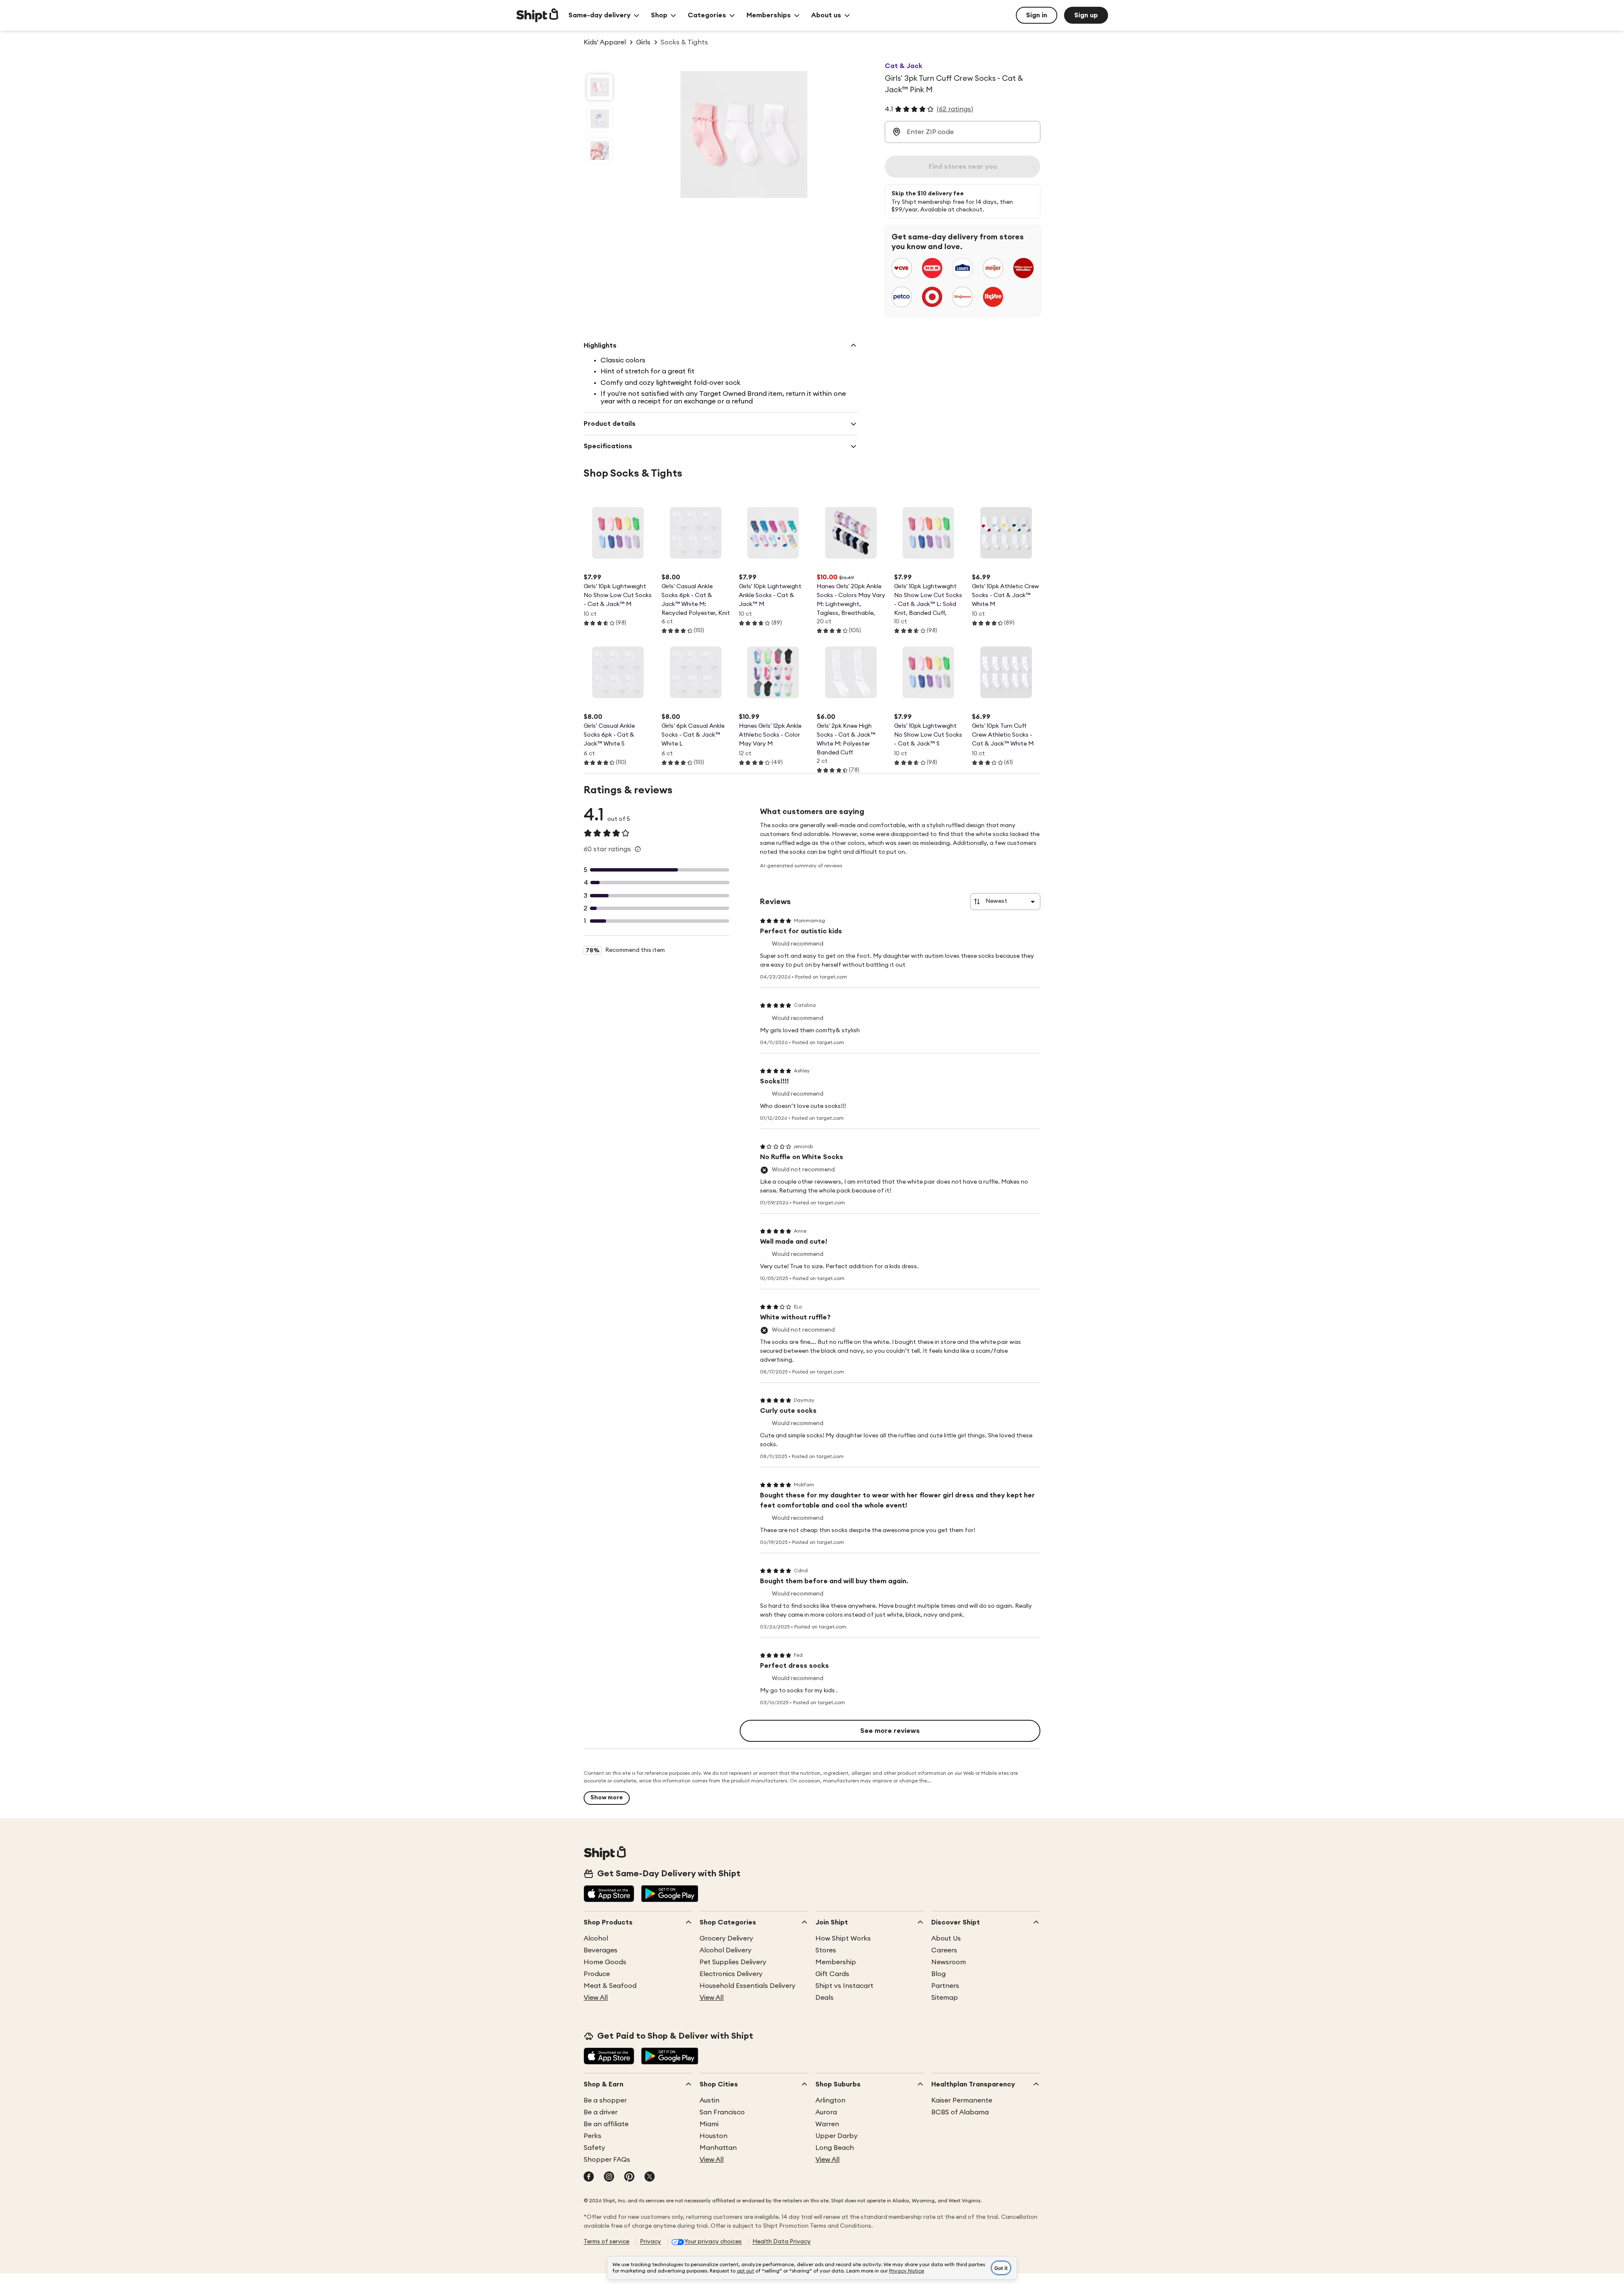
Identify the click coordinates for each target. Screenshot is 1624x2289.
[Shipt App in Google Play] (670, 1894)
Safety (594, 2148)
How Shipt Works (843, 1938)
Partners (945, 1986)
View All (596, 1998)
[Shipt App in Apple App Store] (609, 1894)
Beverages (601, 1950)
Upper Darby (837, 2136)
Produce (597, 1974)
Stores (826, 1950)
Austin (709, 2100)
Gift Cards (832, 1974)
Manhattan (718, 2148)
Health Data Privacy (782, 2242)
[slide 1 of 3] (600, 87)
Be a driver (601, 2112)
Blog (938, 1974)
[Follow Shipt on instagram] (609, 2177)
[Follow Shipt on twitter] (650, 2177)
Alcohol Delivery (726, 1950)
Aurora (826, 2112)
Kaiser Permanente (962, 2100)
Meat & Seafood (610, 1986)
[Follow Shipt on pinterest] (629, 2177)
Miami (709, 2124)
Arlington (830, 2100)
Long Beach (835, 2148)
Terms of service (606, 2242)
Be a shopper (605, 2100)
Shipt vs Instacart (844, 1986)
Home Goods (605, 1962)
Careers (944, 1950)
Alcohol (596, 1938)
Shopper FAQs (607, 2160)
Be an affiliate (606, 2124)
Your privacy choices (713, 2242)
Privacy (650, 2242)
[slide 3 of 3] (600, 151)
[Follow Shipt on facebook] (589, 2177)
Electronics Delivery (731, 1974)
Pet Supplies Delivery (733, 1962)
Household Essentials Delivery (748, 1986)
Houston (713, 2136)
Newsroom (949, 1962)
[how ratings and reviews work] (638, 849)
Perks (593, 2136)
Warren (827, 2124)
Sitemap (945, 1998)
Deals (824, 1998)
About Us (946, 1938)
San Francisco (722, 2112)
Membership (836, 1962)
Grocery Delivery (726, 1938)
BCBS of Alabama (960, 2112)
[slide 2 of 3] (600, 119)
